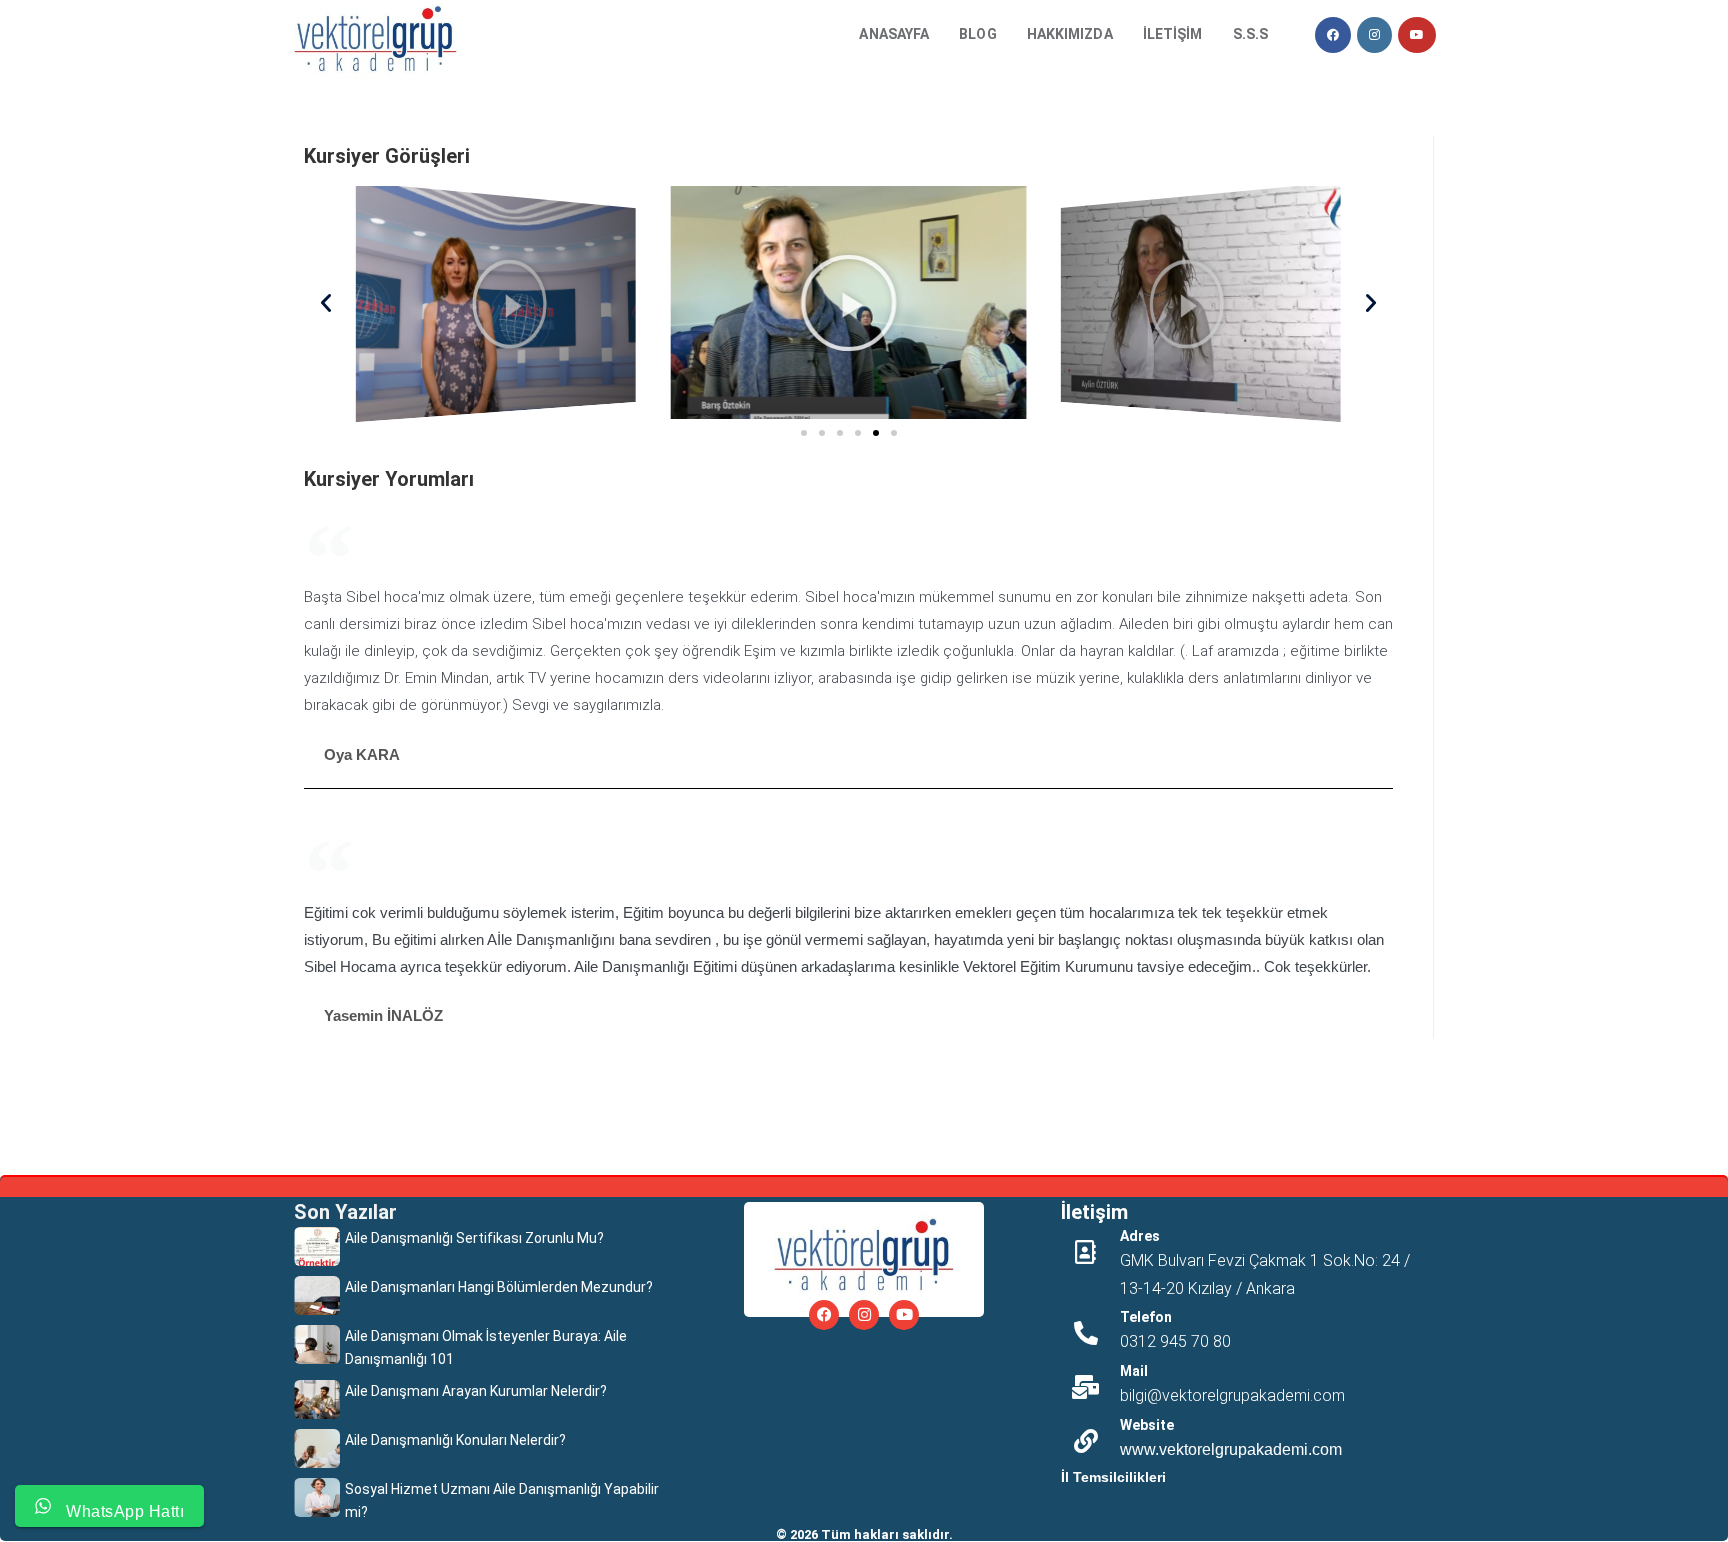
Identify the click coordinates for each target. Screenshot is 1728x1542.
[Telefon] (1086, 1333)
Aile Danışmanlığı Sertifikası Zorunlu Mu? (474, 1238)
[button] (326, 303)
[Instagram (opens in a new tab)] (1374, 35)
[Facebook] (824, 1315)
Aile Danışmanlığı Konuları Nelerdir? (455, 1440)
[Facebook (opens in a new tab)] (1333, 35)
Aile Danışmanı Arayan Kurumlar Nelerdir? (476, 1391)
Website (1147, 1425)
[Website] (1086, 1441)
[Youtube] (904, 1315)
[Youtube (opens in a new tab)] (1417, 35)
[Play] (496, 302)
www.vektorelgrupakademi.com (1231, 1449)
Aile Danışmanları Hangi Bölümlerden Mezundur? (499, 1287)
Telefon (1146, 1317)
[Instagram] (864, 1315)
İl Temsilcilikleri (1113, 1477)
